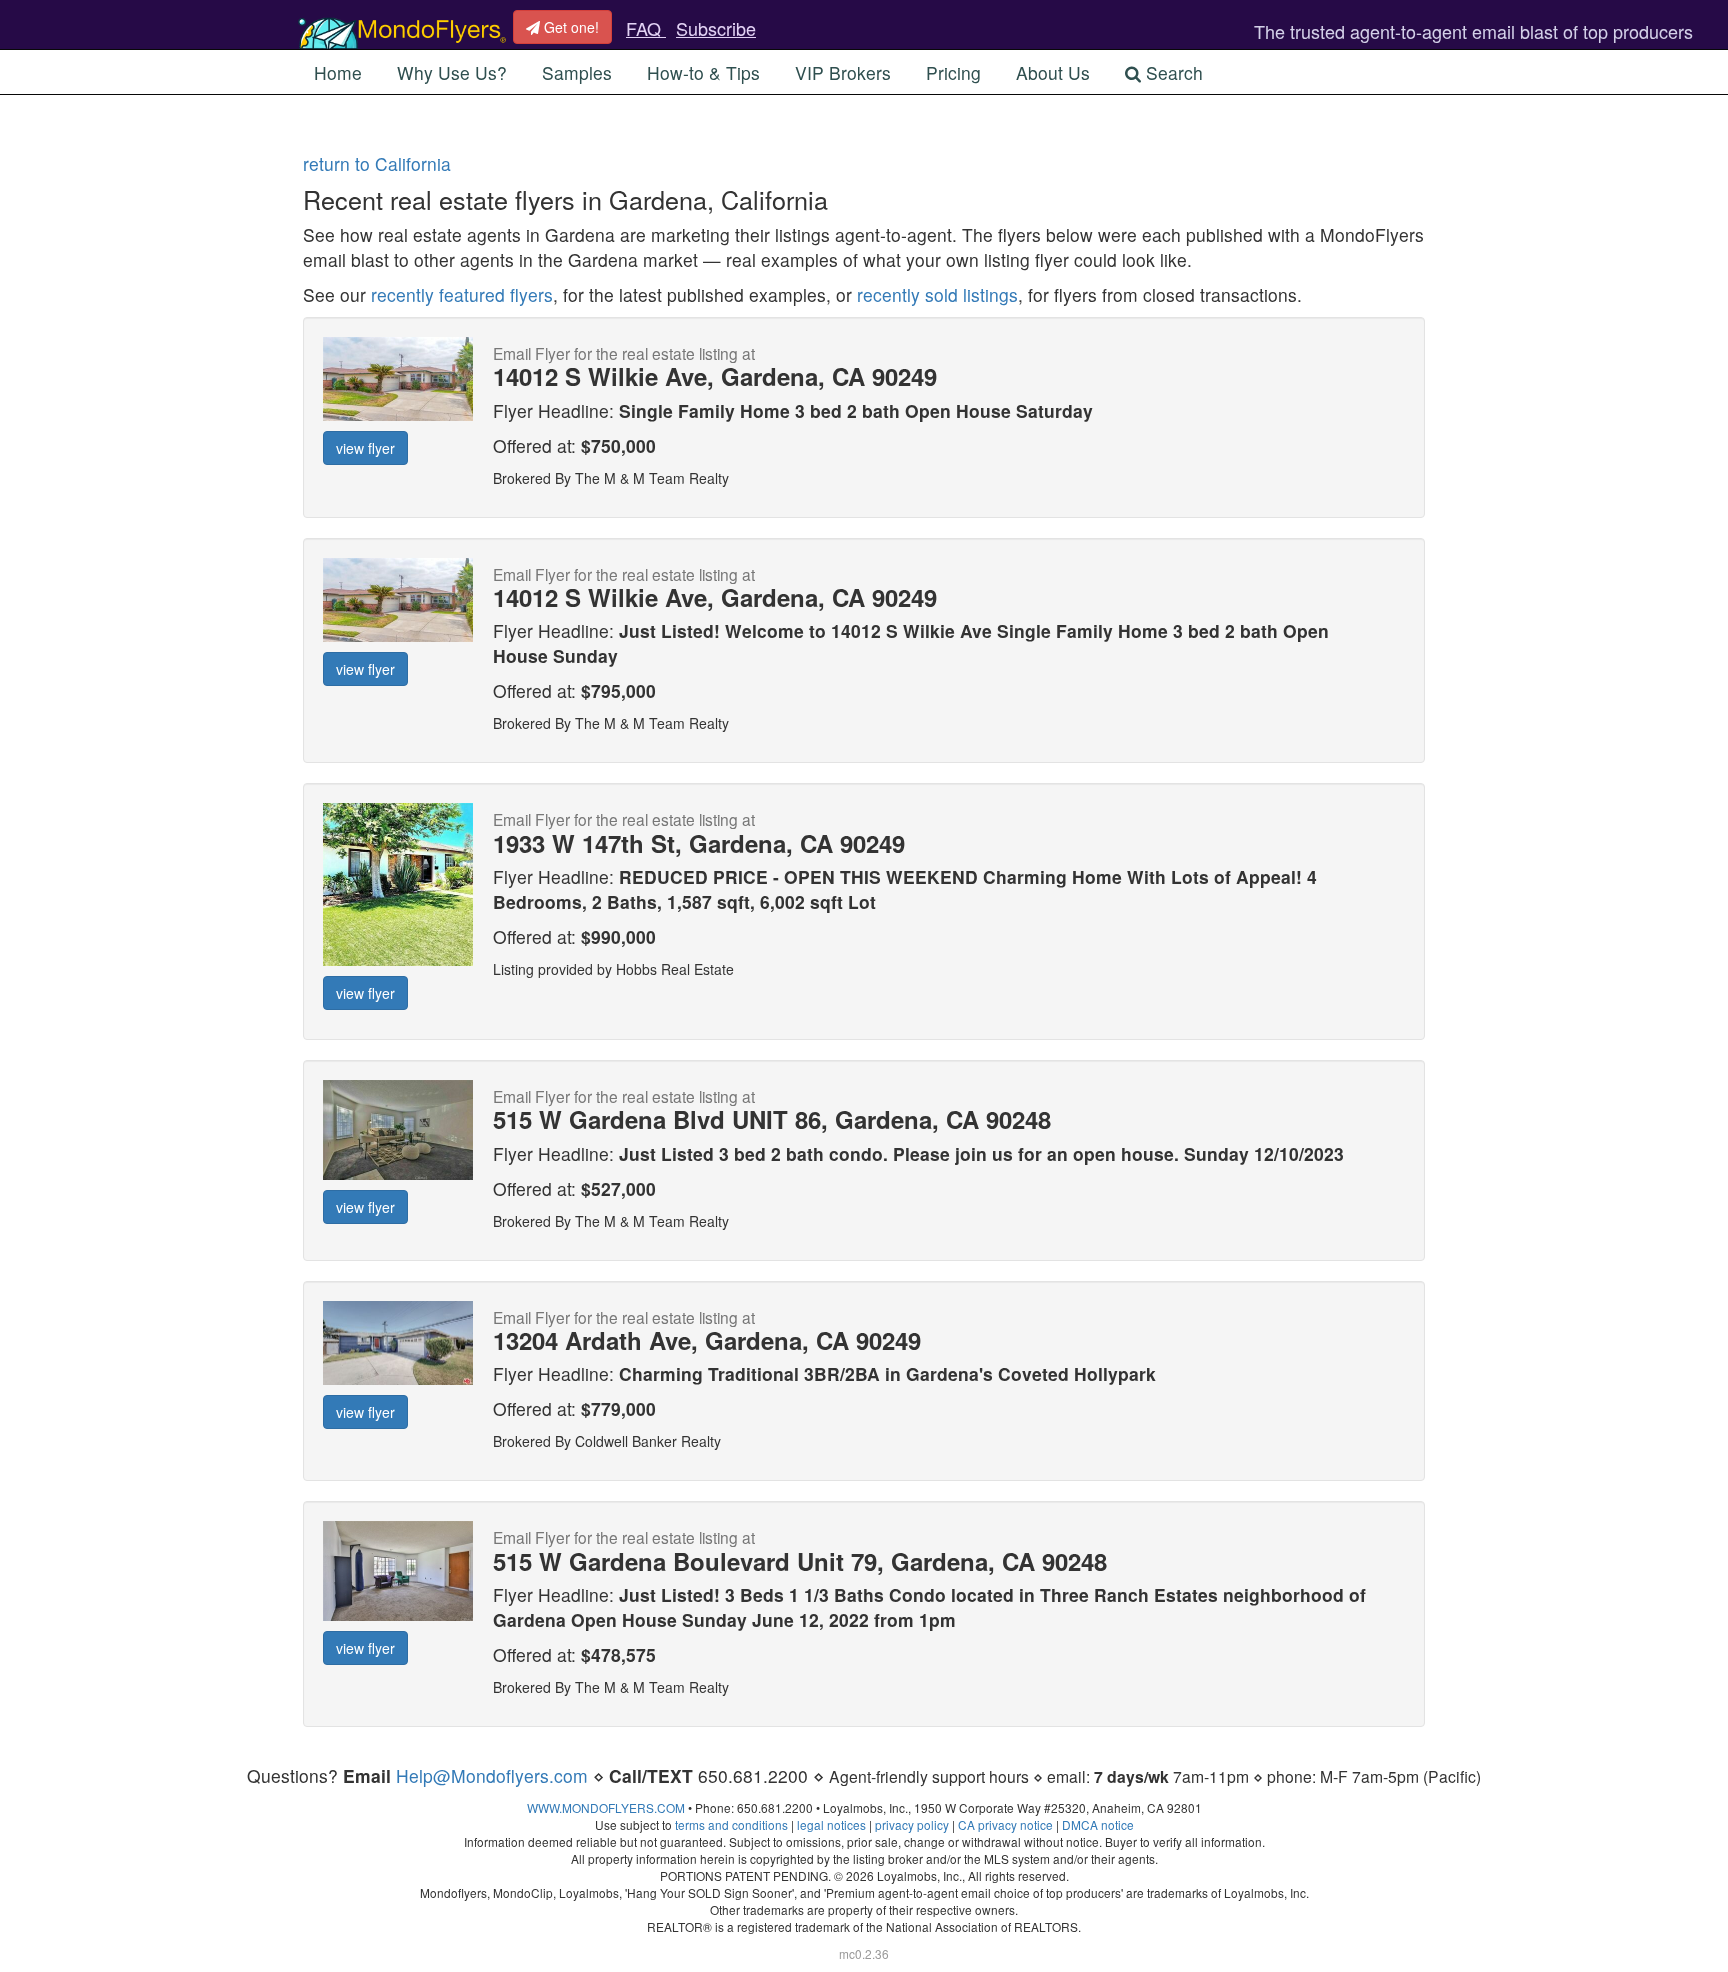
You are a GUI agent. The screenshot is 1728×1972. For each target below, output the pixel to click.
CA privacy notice (1005, 1824)
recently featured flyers (462, 294)
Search (1172, 72)
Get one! (569, 27)
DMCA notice (1098, 1824)
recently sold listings (937, 294)
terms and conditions (731, 1824)
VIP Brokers (843, 72)
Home (338, 72)
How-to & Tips (703, 72)
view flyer (365, 448)
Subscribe (716, 28)
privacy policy (912, 1824)
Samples (577, 72)
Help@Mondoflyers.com (492, 1775)
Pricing (953, 72)
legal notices (831, 1824)
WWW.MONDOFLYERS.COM (606, 1807)
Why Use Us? (452, 72)
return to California (377, 163)
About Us (1053, 72)
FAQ (646, 28)
